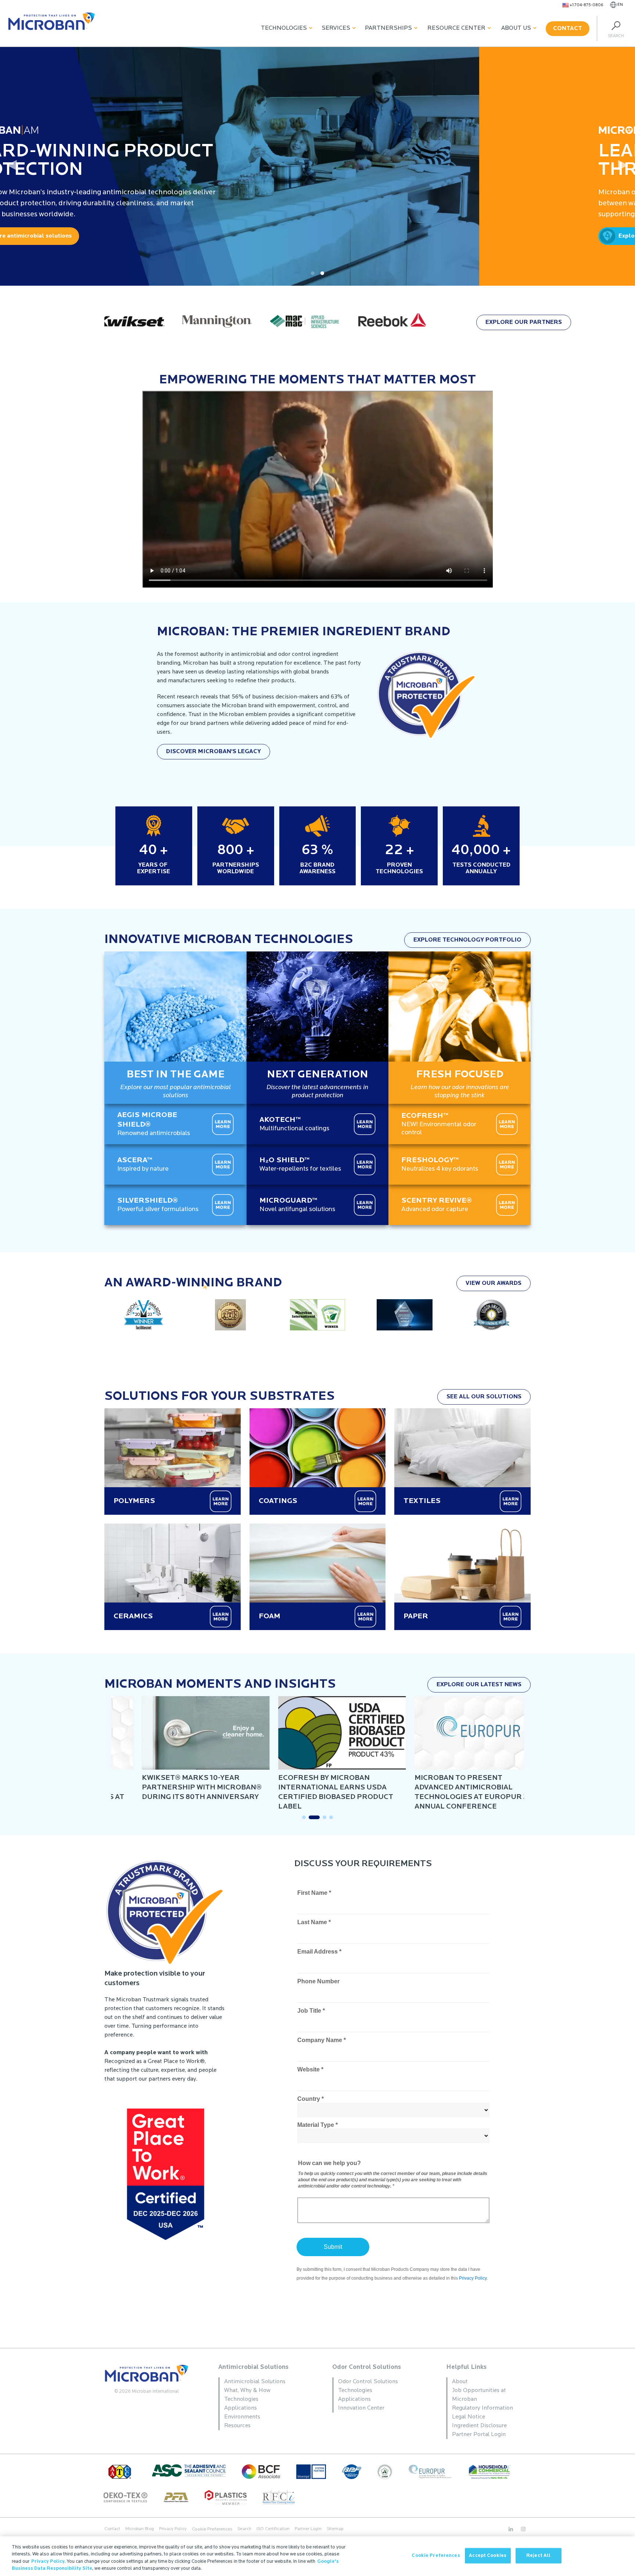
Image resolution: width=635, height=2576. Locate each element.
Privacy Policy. (49, 2561)
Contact (568, 29)
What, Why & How (247, 2391)
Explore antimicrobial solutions (555, 236)
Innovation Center (361, 2408)
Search (244, 2529)
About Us (516, 28)
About (460, 2382)
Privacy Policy (173, 2529)
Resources (237, 2426)
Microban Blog (140, 2529)
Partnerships (388, 28)
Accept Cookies (488, 2556)
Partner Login (308, 2529)
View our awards (494, 1283)
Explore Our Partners (524, 322)
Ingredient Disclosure (479, 2426)
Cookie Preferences (436, 2556)
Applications (241, 2408)
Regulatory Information (482, 2408)
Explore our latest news (479, 1685)
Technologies (284, 28)
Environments (242, 2417)
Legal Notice (469, 2417)
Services (336, 28)
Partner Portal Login (479, 2435)
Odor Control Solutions (367, 2367)
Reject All (538, 2556)
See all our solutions (484, 1397)
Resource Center (456, 28)
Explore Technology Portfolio (467, 940)
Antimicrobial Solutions (253, 2367)
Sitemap (335, 2529)
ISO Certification (273, 2529)
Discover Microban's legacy (214, 752)
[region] (317, 2556)
